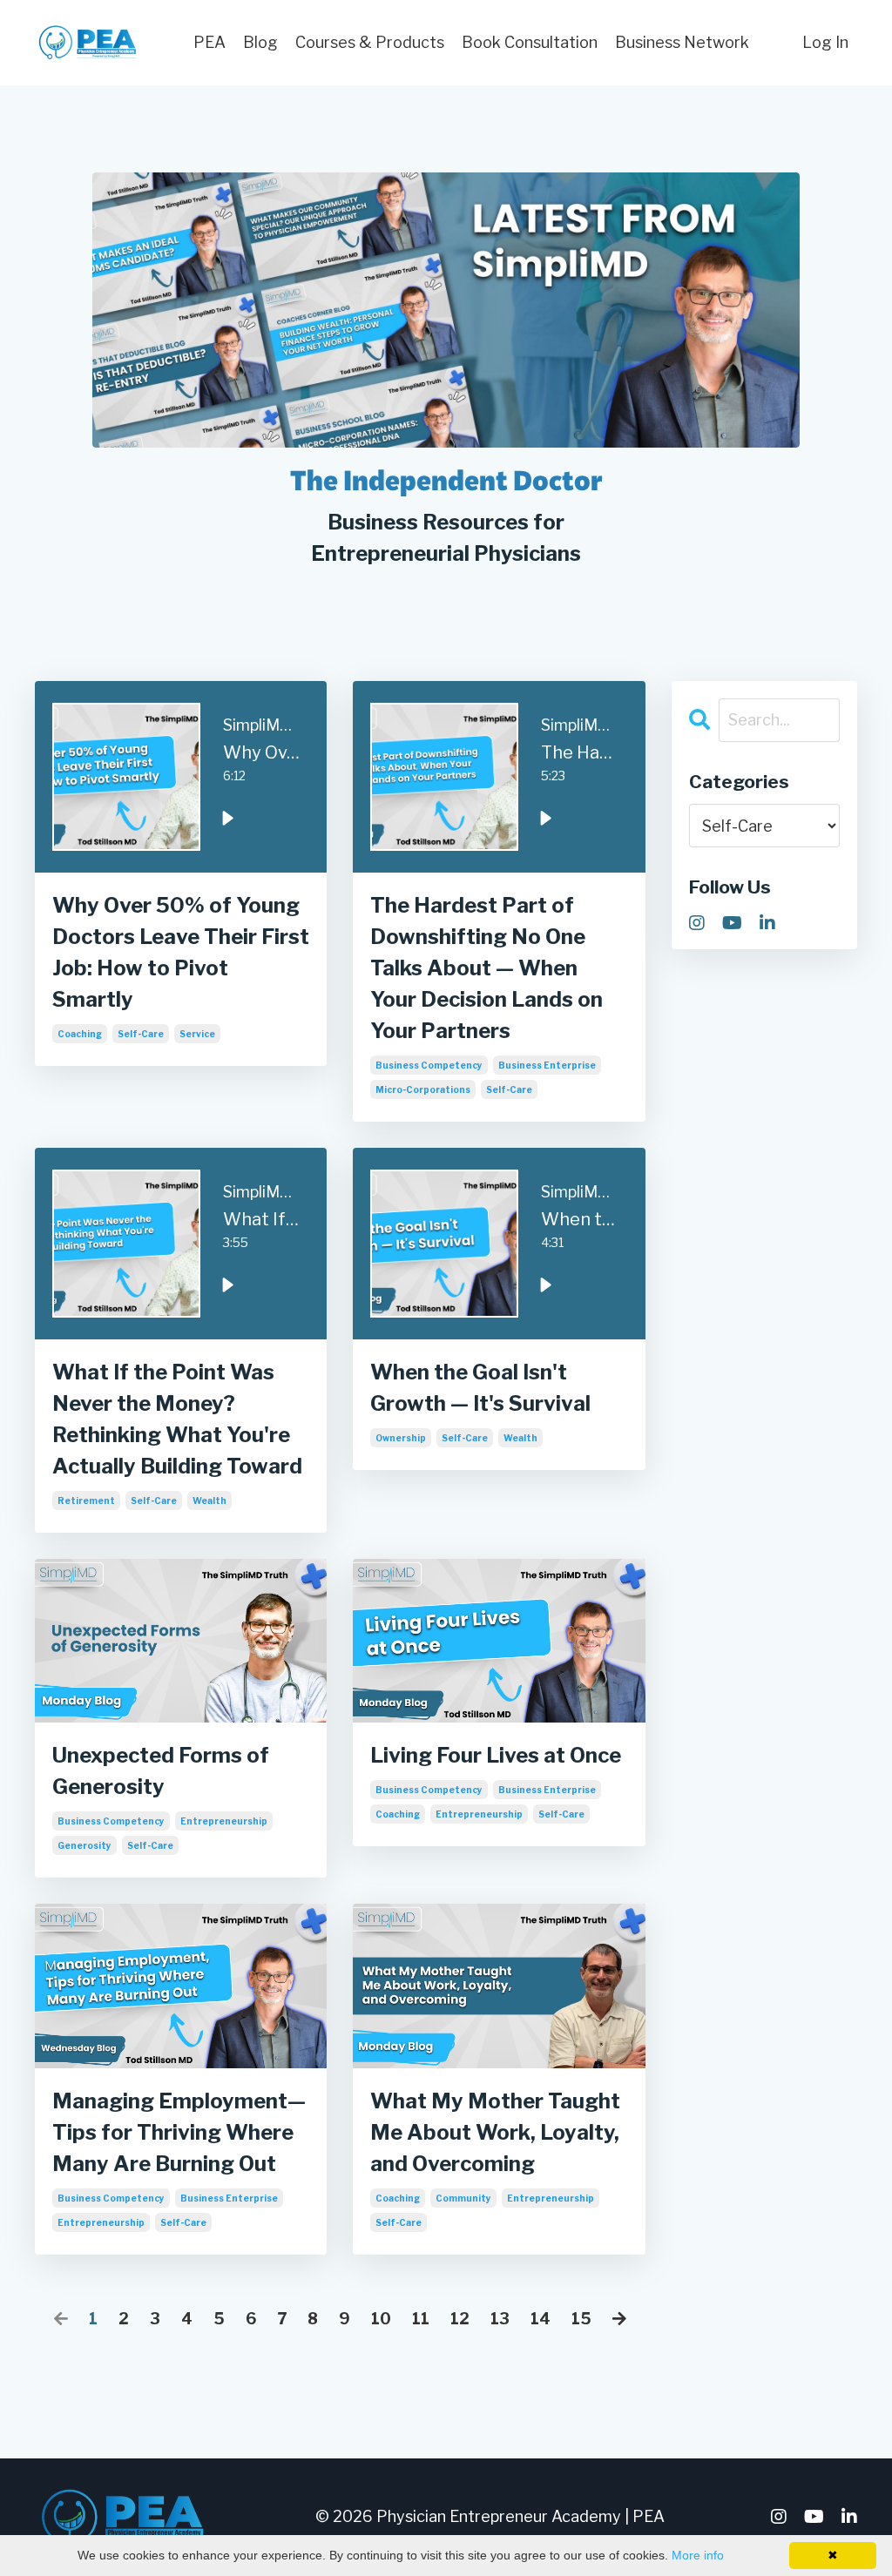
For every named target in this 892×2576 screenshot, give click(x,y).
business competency (429, 1065)
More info (698, 2555)
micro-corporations (423, 1089)
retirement (86, 1500)
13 (500, 2319)
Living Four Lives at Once (496, 1755)
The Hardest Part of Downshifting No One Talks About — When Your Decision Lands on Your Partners (487, 968)
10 (381, 2319)
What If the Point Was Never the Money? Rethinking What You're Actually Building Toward (177, 1419)
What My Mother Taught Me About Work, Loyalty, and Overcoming (495, 2132)
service (197, 1034)
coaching (80, 1034)
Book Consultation (530, 42)
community (463, 2198)
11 (421, 2319)
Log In (825, 42)
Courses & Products (370, 42)
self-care (141, 1034)
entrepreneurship (224, 1821)
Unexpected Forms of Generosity (161, 1771)
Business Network (682, 42)
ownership (401, 1438)
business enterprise (547, 1065)
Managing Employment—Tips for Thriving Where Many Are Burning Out (179, 2132)
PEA (209, 42)
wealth (209, 1500)
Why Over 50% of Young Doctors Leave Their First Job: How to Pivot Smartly (181, 952)
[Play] (227, 819)
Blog (260, 42)
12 (460, 2319)
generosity (84, 1845)
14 (541, 2319)
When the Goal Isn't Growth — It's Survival (480, 1388)
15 (581, 2319)
